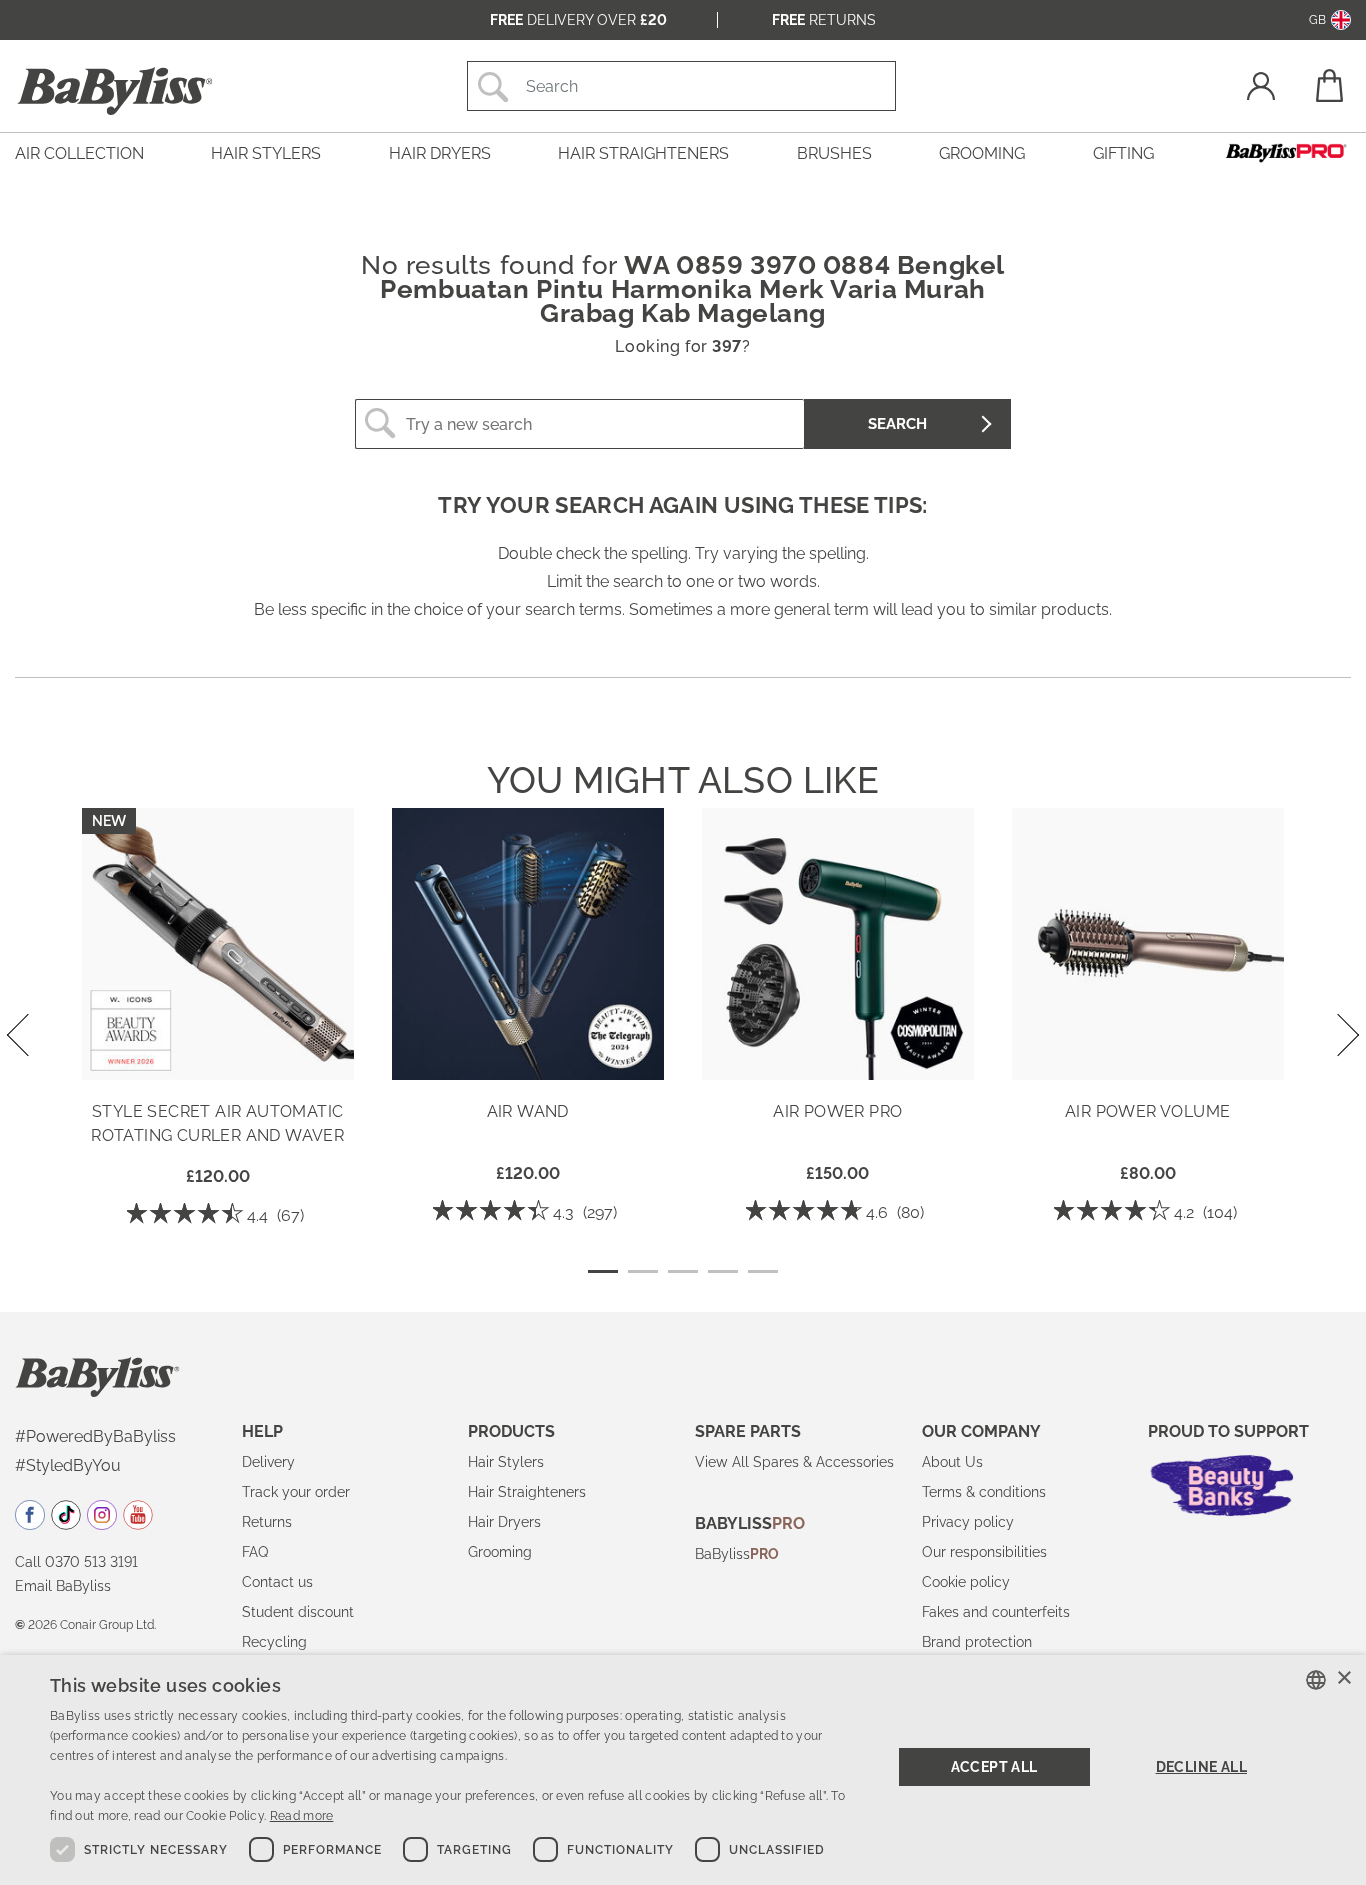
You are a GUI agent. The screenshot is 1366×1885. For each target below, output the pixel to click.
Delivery (268, 1462)
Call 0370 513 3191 (76, 1562)
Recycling (274, 1642)
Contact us (277, 1582)
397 (727, 346)
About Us (952, 1462)
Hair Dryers (504, 1522)
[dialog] (683, 1770)
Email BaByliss (63, 1586)
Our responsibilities (984, 1552)
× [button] (1343, 1678)
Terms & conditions (984, 1492)
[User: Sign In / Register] (1261, 88)
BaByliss (737, 1554)
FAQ (255, 1552)
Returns (824, 20)
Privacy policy (968, 1522)
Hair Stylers (506, 1462)
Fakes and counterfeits (996, 1612)
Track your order (296, 1492)
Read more (302, 1816)
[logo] (97, 1376)
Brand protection (977, 1642)
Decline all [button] (1201, 1767)
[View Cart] (1328, 85)
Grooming (500, 1552)
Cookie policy (966, 1582)
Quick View (218, 1051)
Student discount (298, 1612)
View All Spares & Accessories (794, 1462)
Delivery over (578, 20)
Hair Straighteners (527, 1492)
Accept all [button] (994, 1767)
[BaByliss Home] (115, 91)
